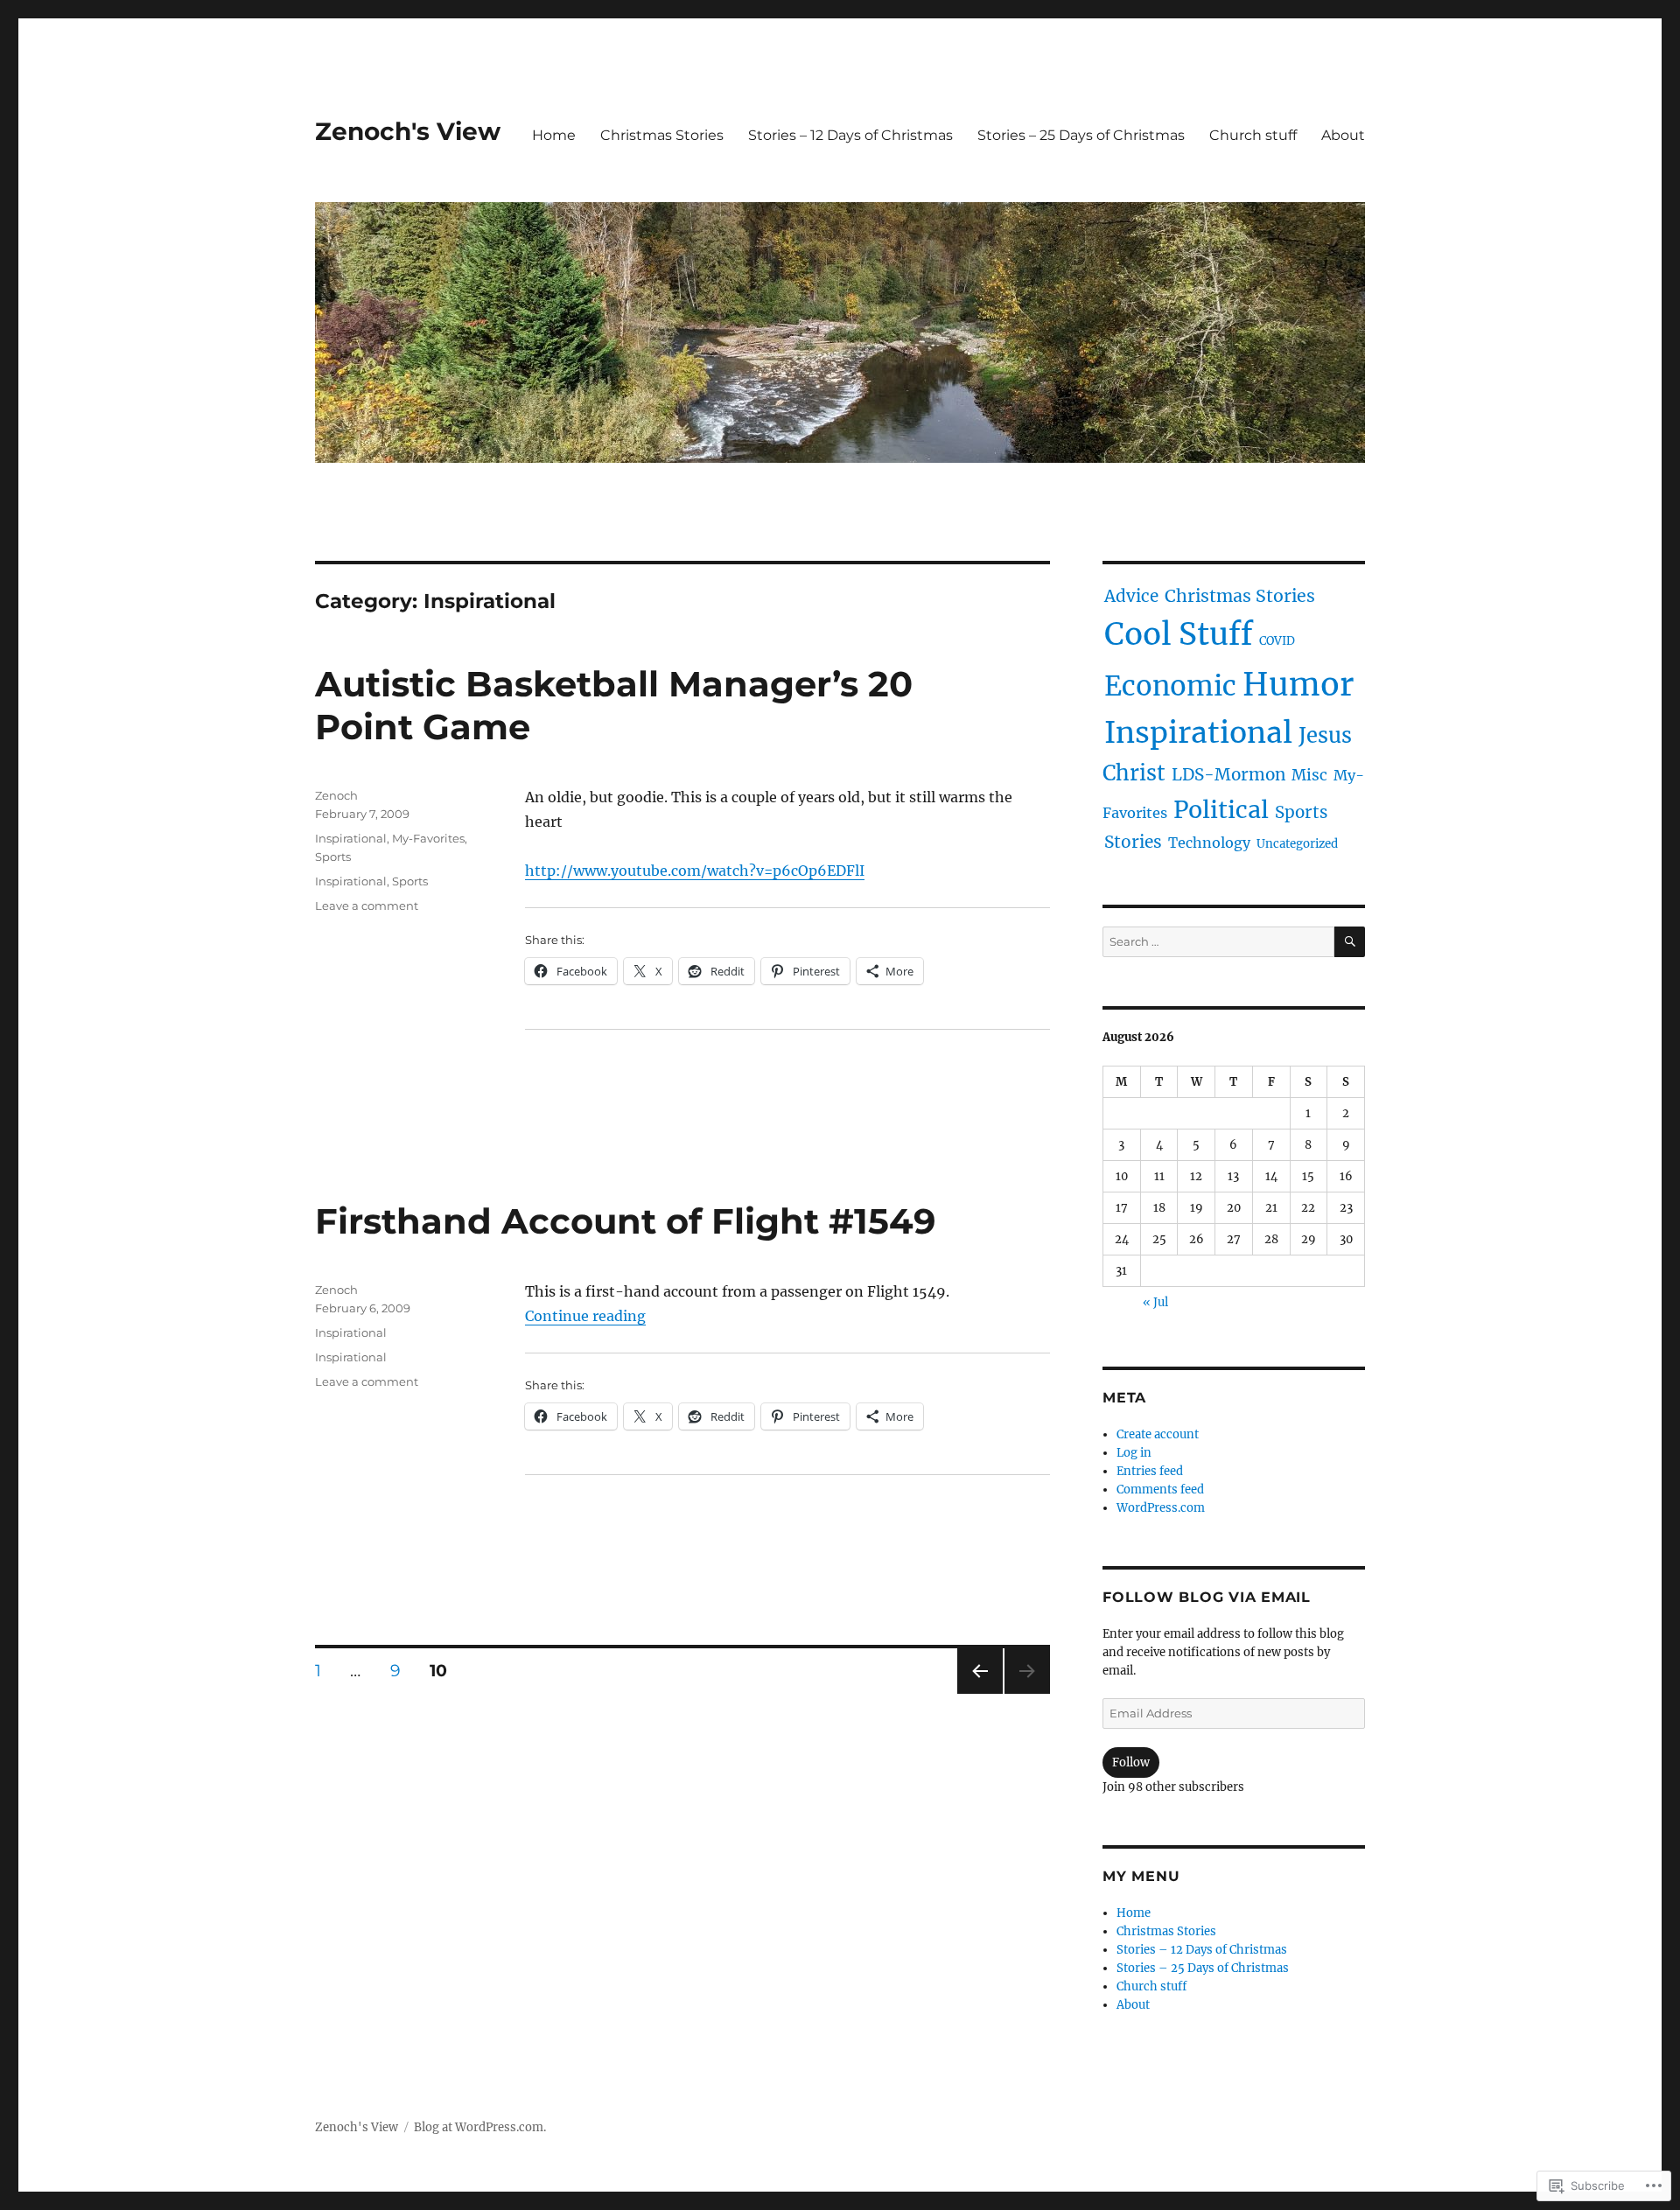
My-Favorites (428, 838)
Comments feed (1160, 1490)
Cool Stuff (1179, 634)
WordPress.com (1161, 1508)
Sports (333, 857)
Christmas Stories (662, 135)
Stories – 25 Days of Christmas (1081, 135)
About (1343, 135)
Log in (1134, 1453)
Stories (1133, 842)
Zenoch (336, 795)
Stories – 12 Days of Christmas (850, 135)
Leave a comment (367, 906)
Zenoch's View (408, 131)
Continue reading (585, 1316)
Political (1221, 810)
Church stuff (1253, 135)
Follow (1131, 1762)
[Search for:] (1218, 942)
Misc (1309, 775)
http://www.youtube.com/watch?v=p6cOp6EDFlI (695, 871)
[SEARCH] (1350, 942)
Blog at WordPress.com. (480, 2127)
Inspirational (351, 838)
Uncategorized (1297, 844)
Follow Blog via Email (1207, 1597)
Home (554, 135)
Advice (1131, 596)
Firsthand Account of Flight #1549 (625, 1221)
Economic (1170, 686)
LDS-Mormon (1228, 775)
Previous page (980, 1693)
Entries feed (1150, 1471)
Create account (1158, 1434)
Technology (1209, 843)
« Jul (1155, 1302)
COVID (1277, 641)
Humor (1298, 685)
